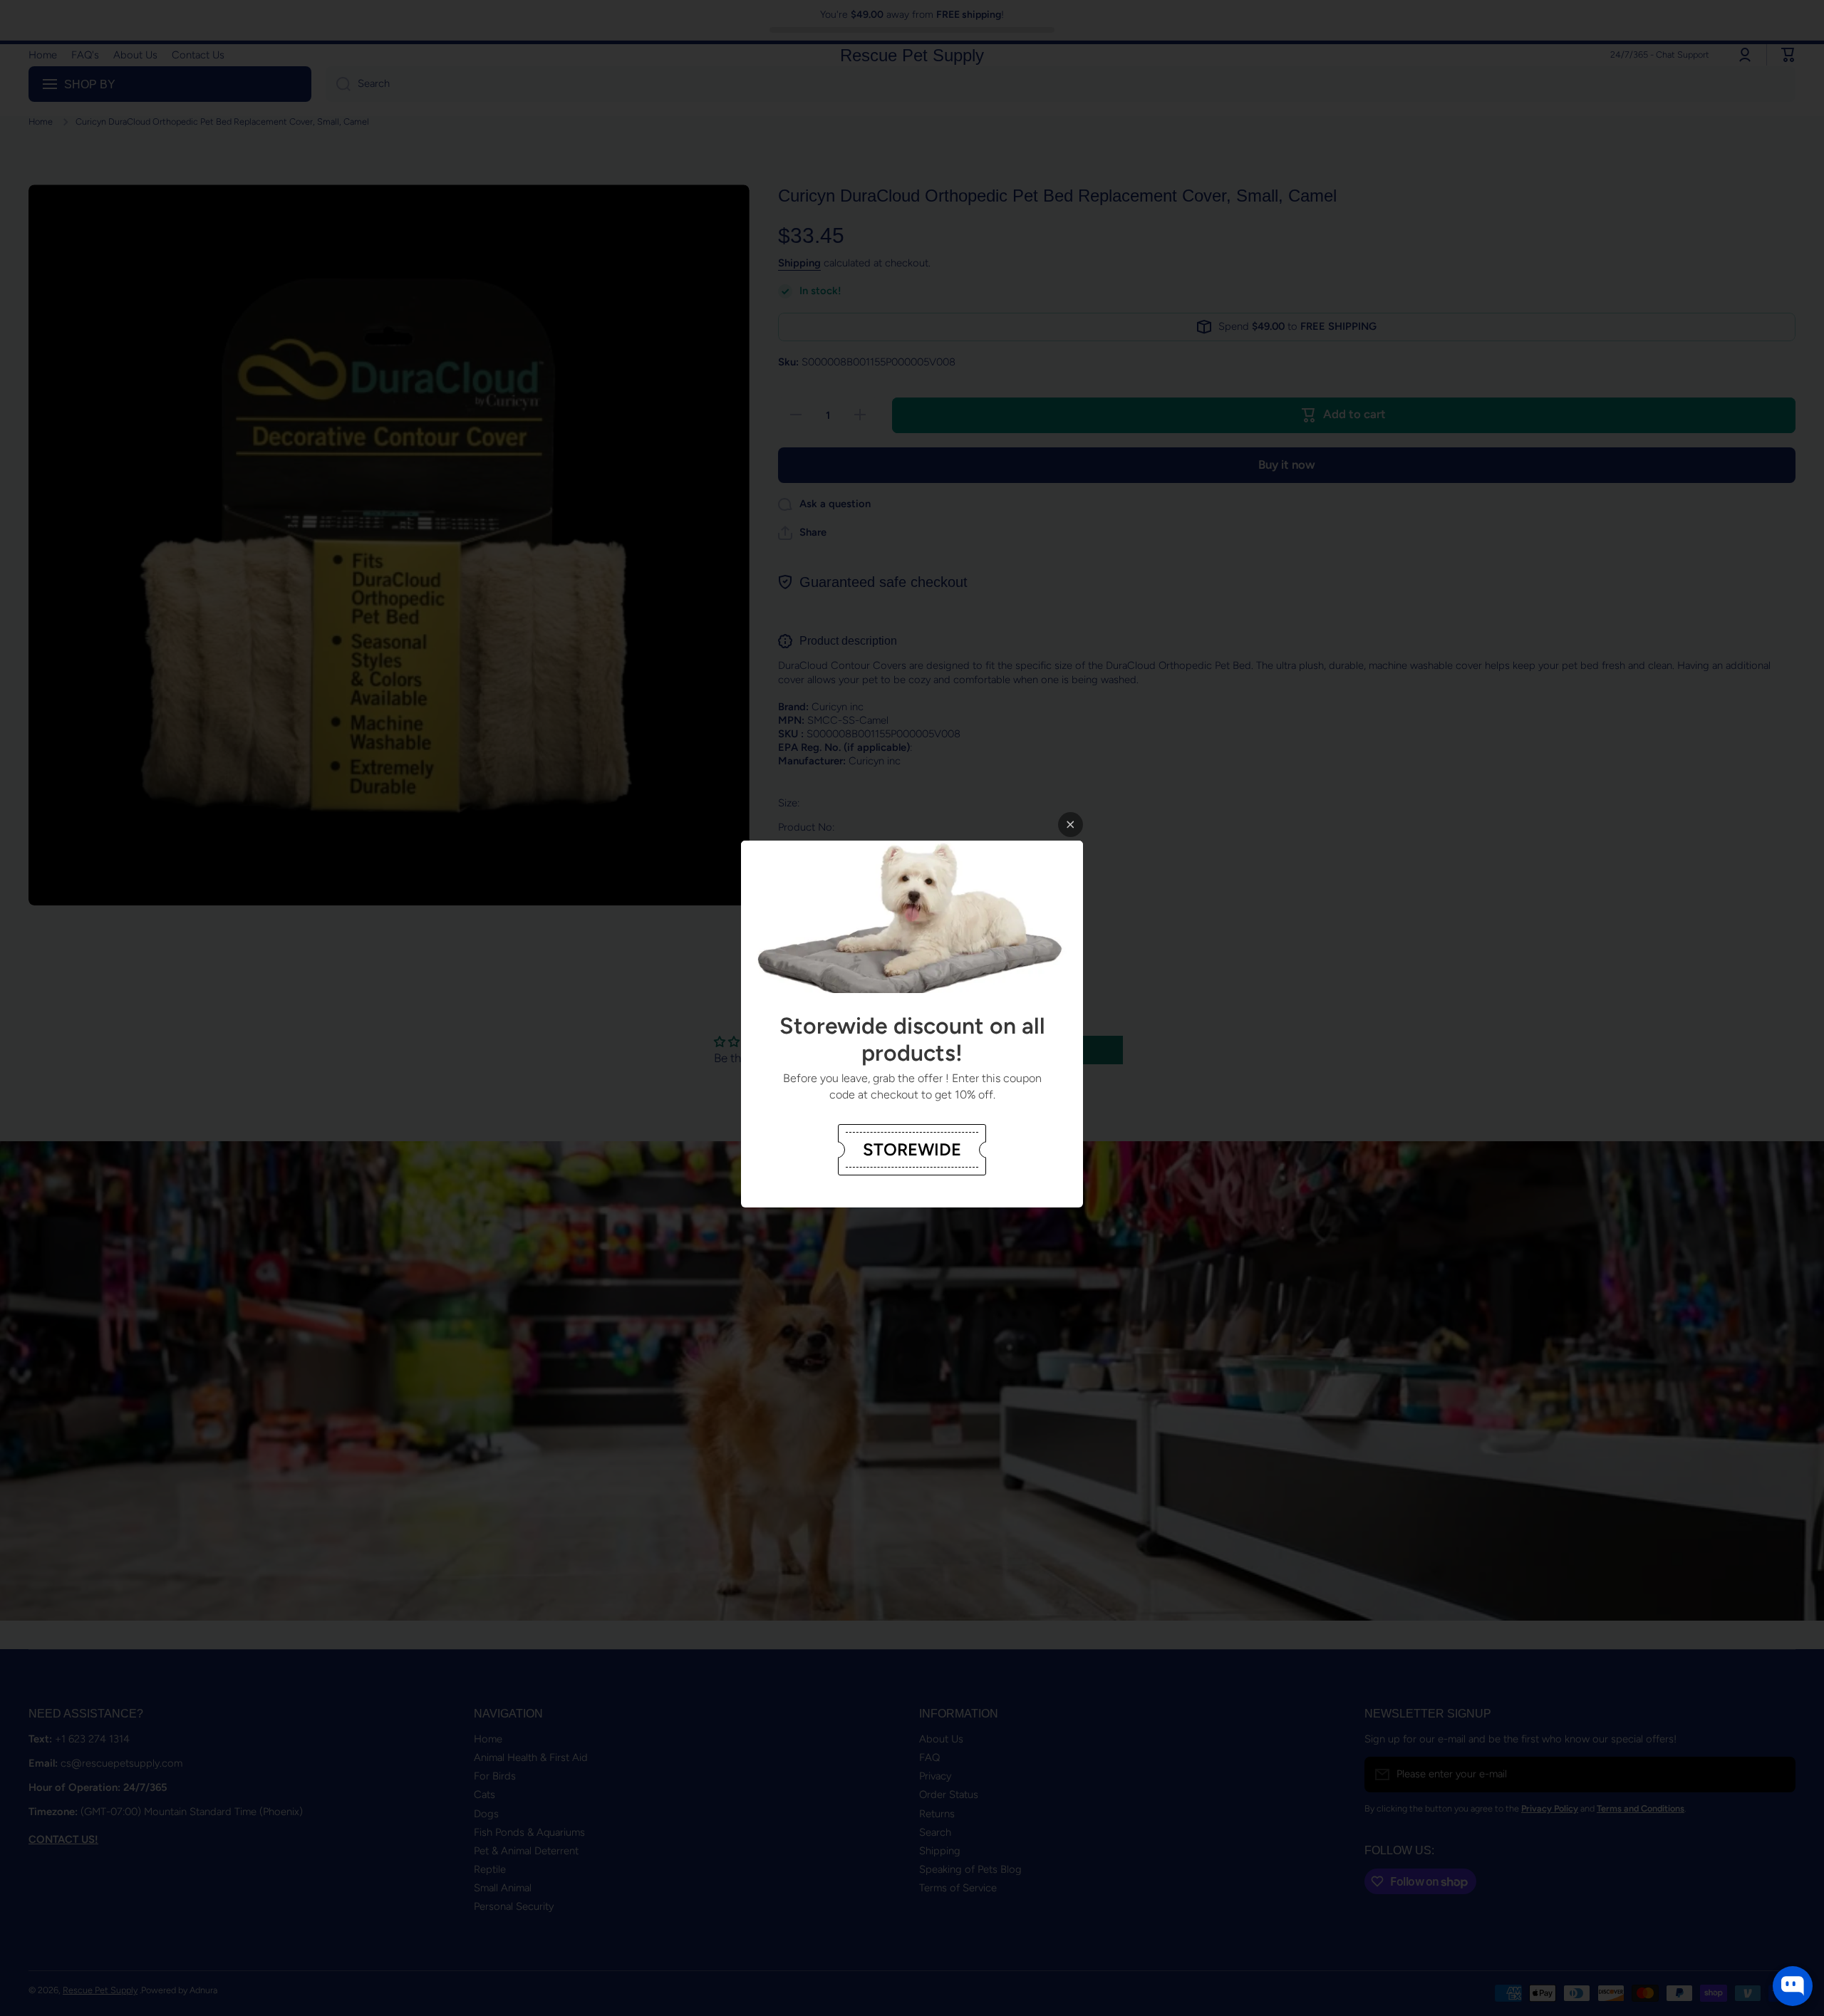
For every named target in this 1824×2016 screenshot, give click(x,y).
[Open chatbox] (1793, 1986)
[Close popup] (1071, 825)
